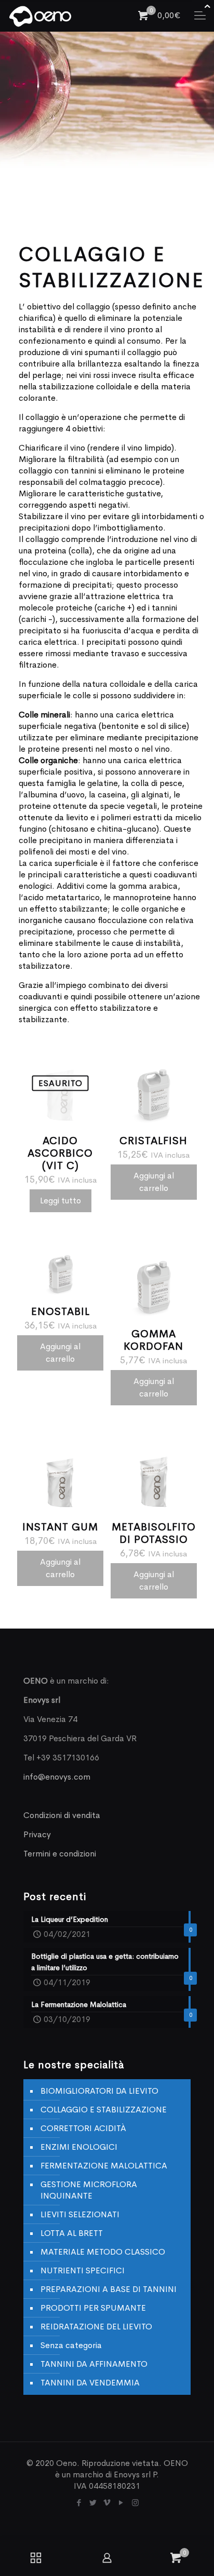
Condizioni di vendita (62, 1815)
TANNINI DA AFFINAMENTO (94, 2364)
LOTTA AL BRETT (72, 2233)
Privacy (37, 1834)
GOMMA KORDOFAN (153, 1340)
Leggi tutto (61, 1201)
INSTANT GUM (60, 1527)
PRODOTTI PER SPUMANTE (93, 2308)
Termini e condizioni (60, 1854)
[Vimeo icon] (107, 2503)
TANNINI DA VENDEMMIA (90, 2383)
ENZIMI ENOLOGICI (79, 2147)
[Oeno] (40, 16)
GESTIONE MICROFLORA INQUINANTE (89, 2190)
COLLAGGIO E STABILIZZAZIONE (104, 2110)
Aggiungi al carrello (154, 1182)
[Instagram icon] (135, 2503)
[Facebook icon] (79, 2503)
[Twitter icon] (93, 2503)
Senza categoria (71, 2345)
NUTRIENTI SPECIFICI (83, 2270)
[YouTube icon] (121, 2503)
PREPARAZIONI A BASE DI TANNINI (109, 2289)
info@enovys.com (57, 1777)
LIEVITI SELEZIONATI (80, 2214)
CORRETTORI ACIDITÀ (83, 2128)
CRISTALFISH (153, 1141)
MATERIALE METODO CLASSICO (103, 2252)
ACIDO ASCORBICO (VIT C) (60, 1153)
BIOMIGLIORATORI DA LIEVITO (99, 2091)
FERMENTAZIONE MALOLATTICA (104, 2166)
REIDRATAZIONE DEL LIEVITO (96, 2327)
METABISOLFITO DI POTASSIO (154, 1533)
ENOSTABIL (61, 1312)
